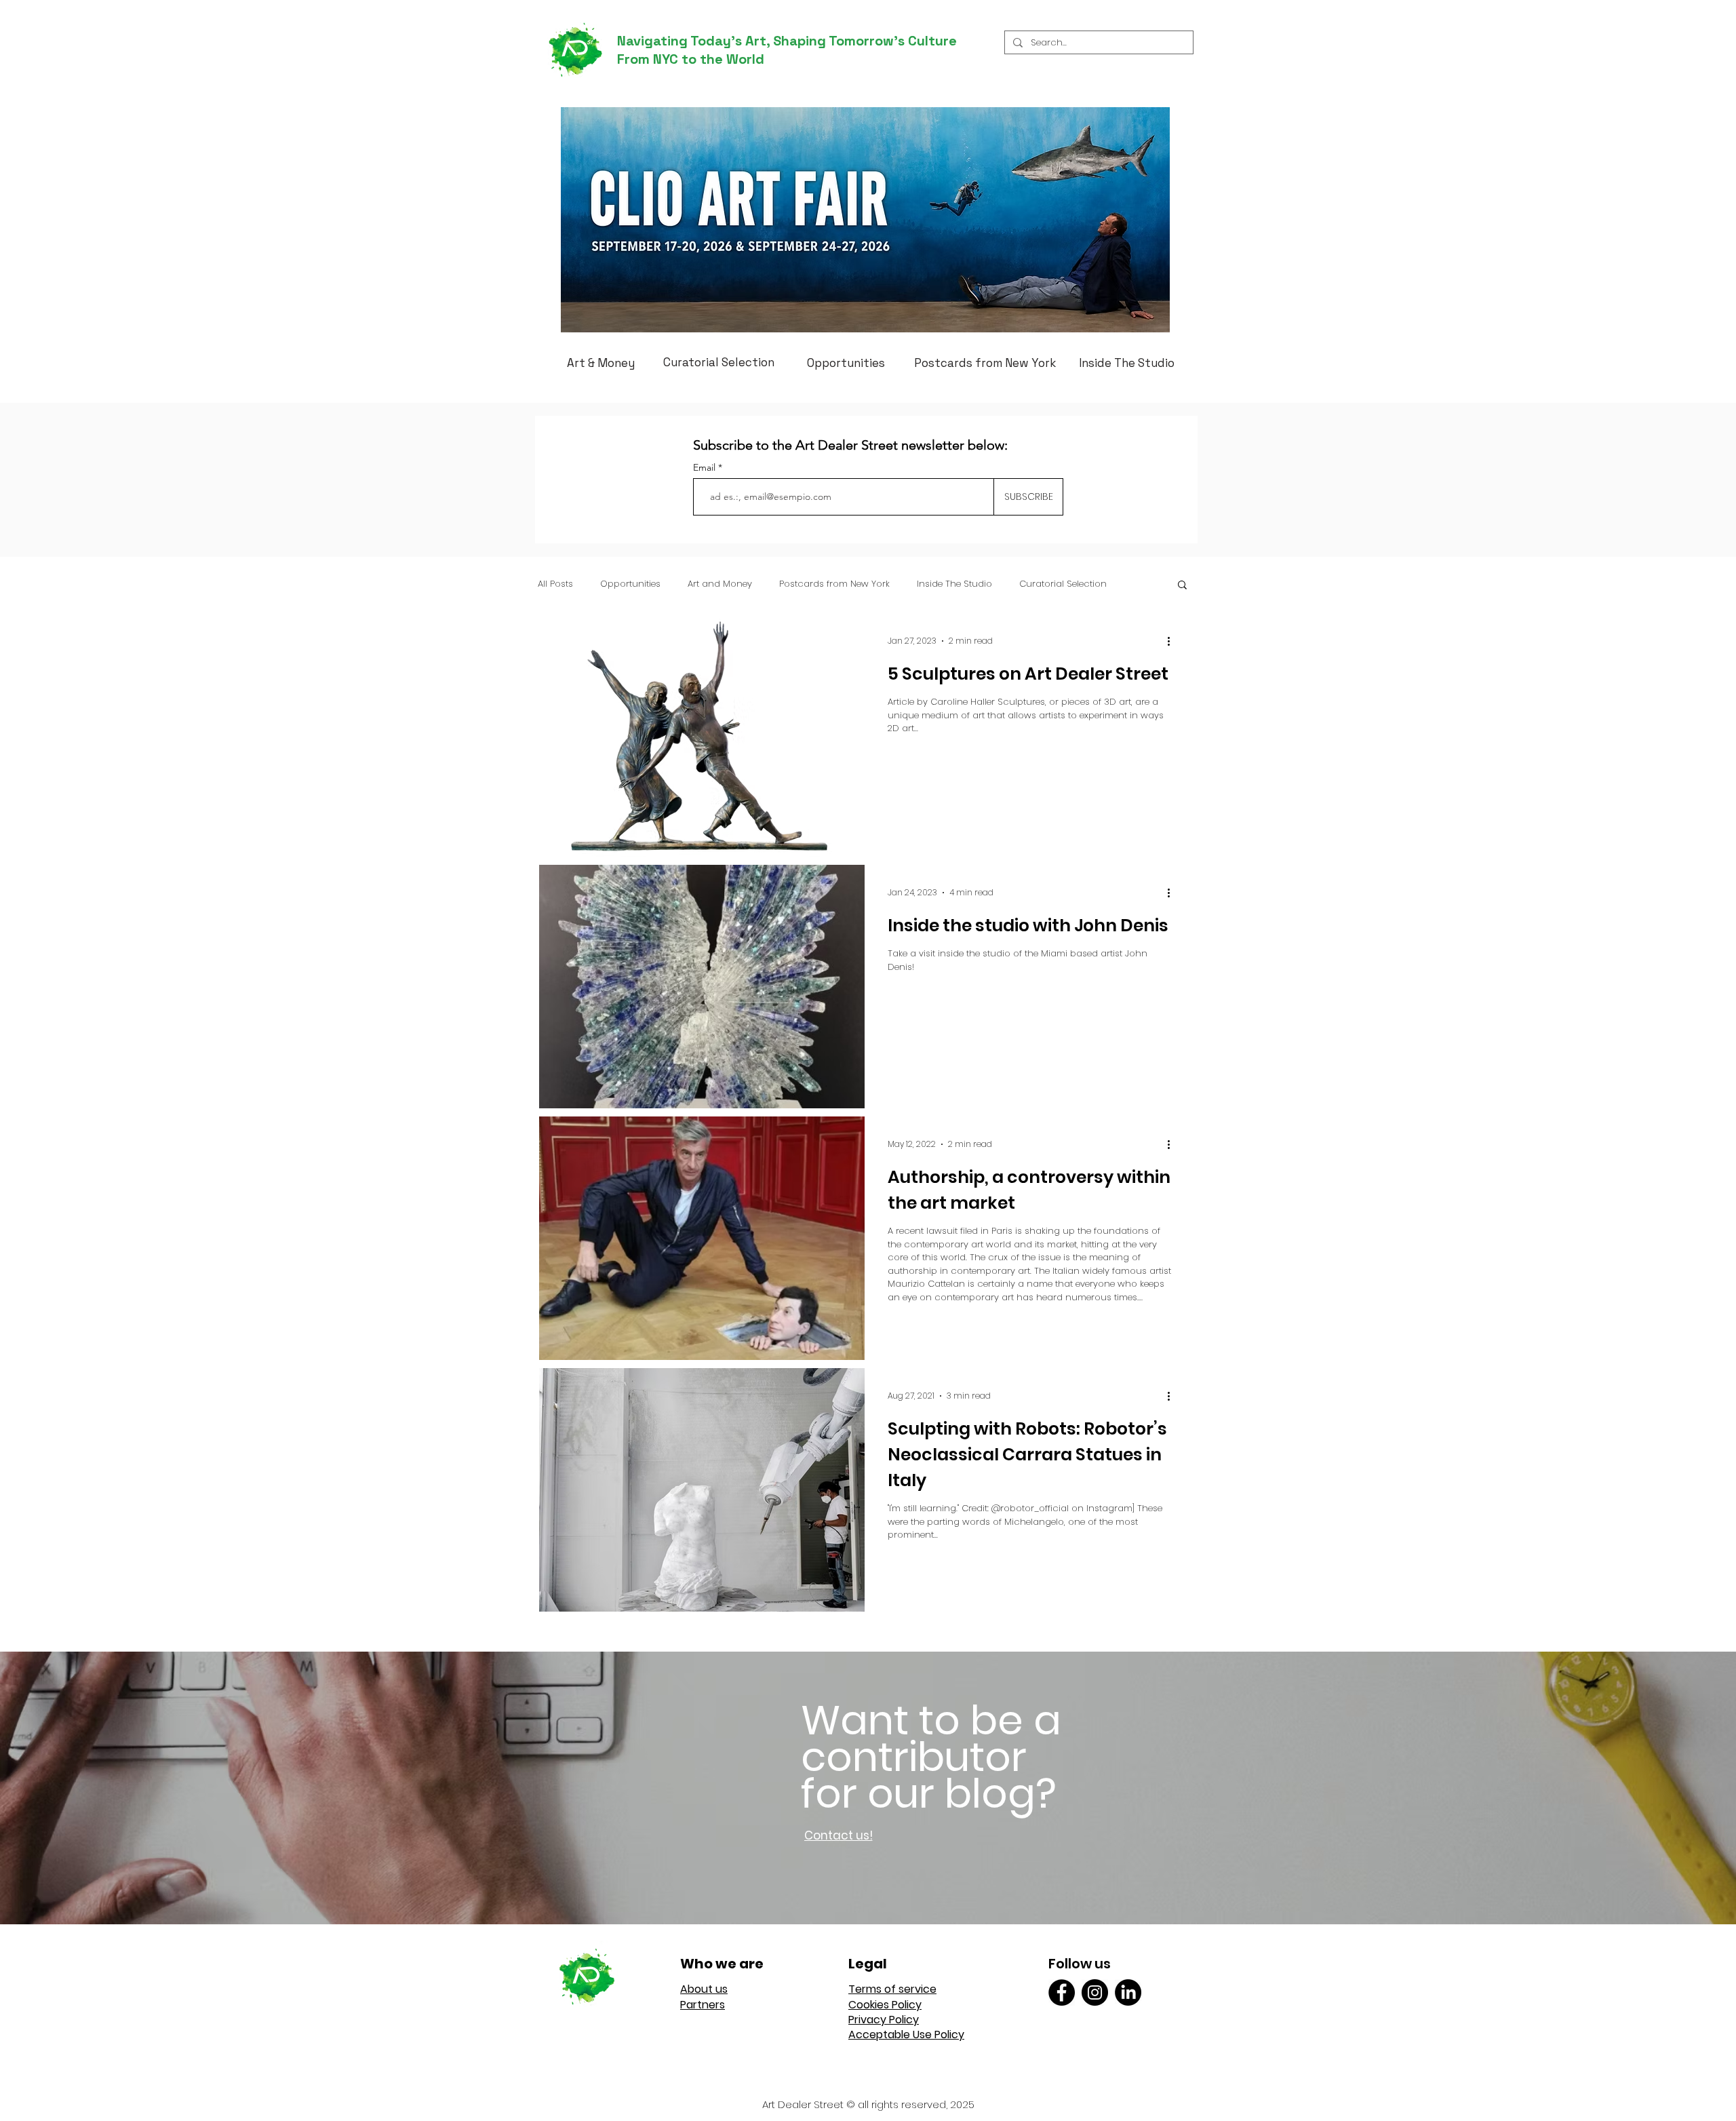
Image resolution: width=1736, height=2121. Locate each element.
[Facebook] (1062, 1992)
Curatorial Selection (1063, 584)
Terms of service (892, 1989)
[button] (1182, 586)
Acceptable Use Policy (906, 2035)
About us (704, 1989)
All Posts (555, 584)
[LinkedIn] (1128, 1992)
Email (706, 467)
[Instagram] (1095, 1992)
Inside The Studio (954, 584)
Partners (703, 2005)
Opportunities (630, 584)
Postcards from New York (834, 584)
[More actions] (1173, 641)
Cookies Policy (885, 2005)
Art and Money (720, 584)
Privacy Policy (884, 2020)
